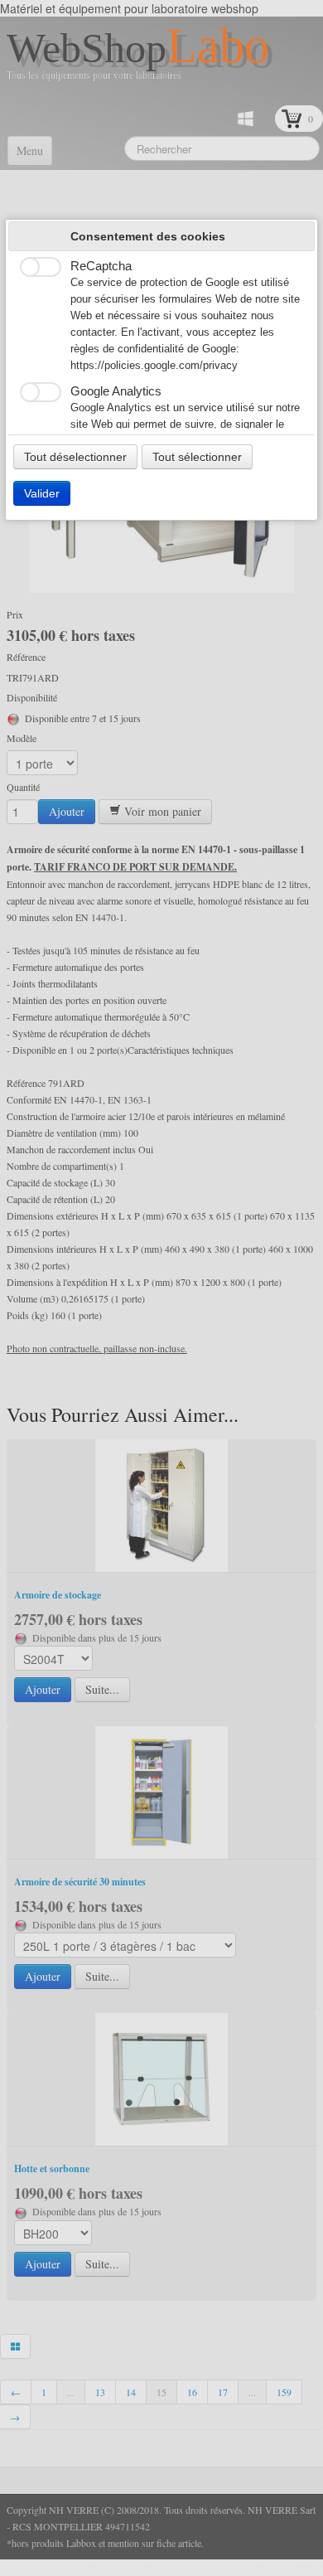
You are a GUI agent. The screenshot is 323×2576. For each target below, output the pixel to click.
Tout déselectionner (75, 457)
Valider (42, 493)
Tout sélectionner (197, 457)
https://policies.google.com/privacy (154, 366)
